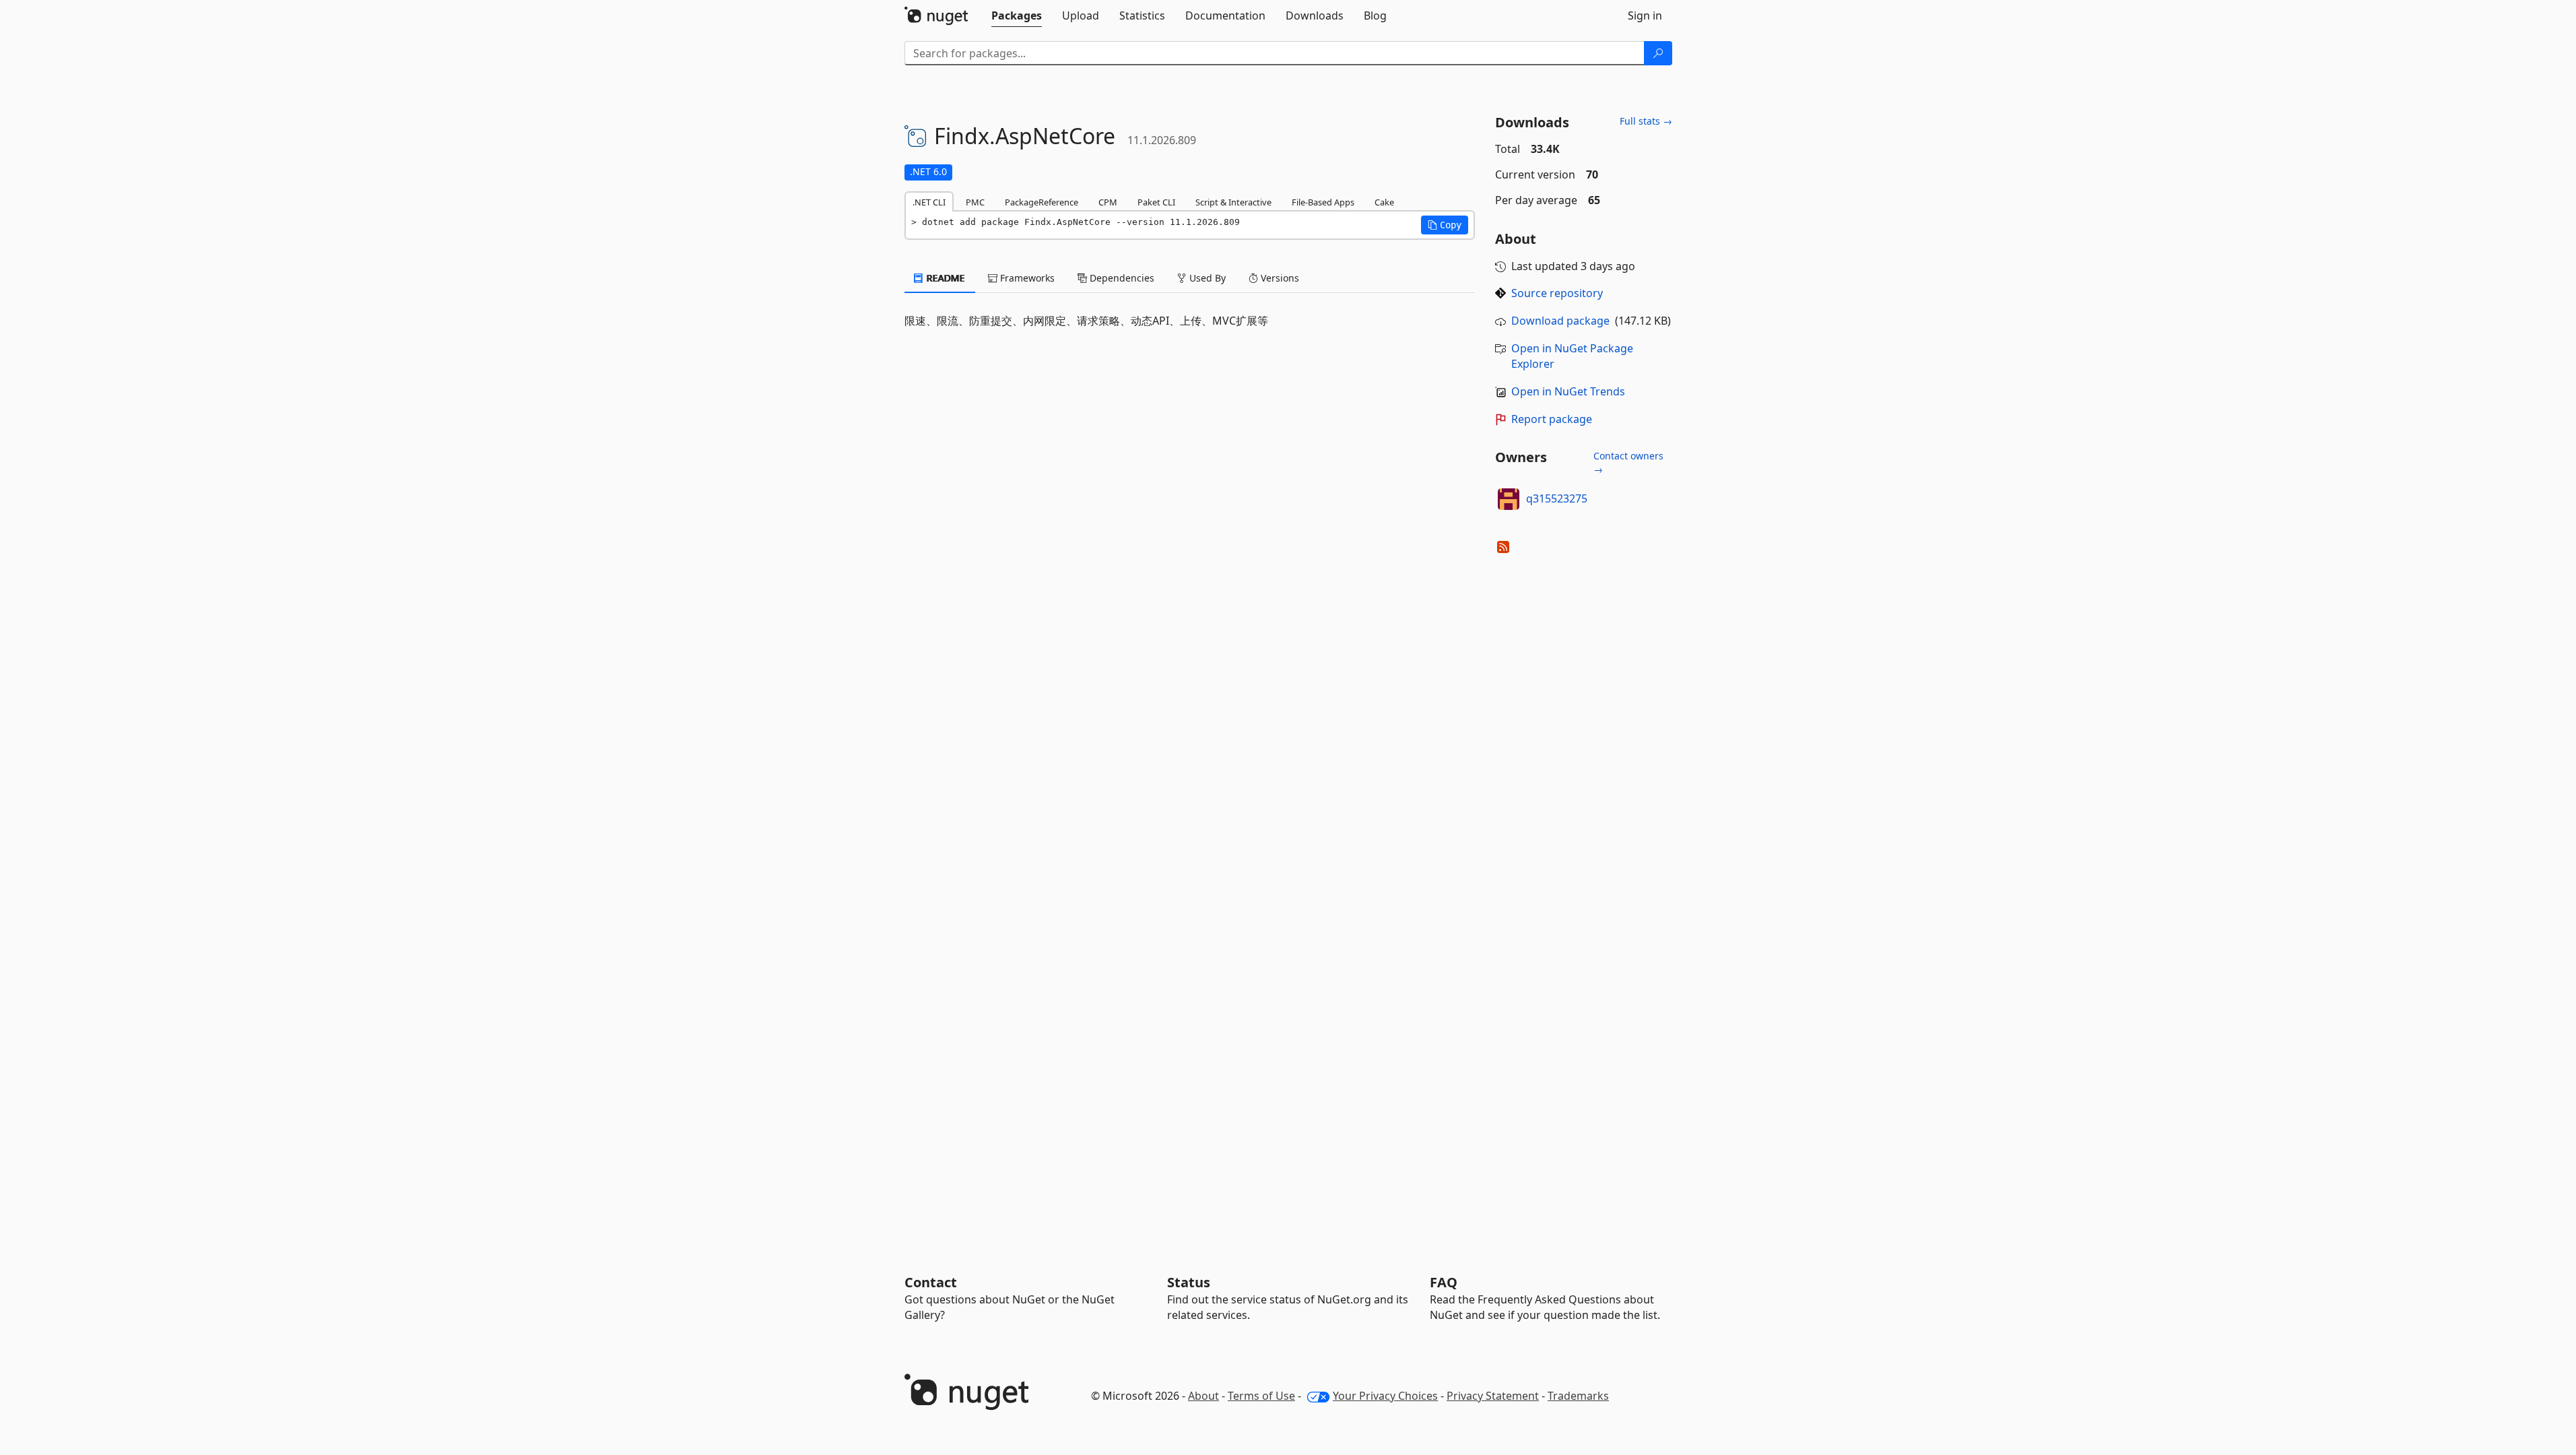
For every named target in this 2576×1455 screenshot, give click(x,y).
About (1203, 1396)
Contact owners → (1628, 462)
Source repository (1557, 293)
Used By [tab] (1206, 278)
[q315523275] (1509, 499)
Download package (1560, 321)
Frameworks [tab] (1026, 278)
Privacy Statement (1493, 1396)
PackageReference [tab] (1042, 202)
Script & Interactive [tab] (1233, 202)
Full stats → (1646, 121)
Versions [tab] (1279, 278)
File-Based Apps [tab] (1323, 202)
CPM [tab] (1108, 202)
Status (1189, 1282)
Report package (1552, 419)
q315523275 (1557, 498)
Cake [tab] (1384, 202)
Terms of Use (1261, 1396)
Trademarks (1578, 1396)
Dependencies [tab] (1121, 278)
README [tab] (945, 278)
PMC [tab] (975, 202)
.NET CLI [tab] (929, 202)
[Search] (1658, 53)
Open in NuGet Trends (1568, 391)
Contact (931, 1282)
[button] (1445, 225)
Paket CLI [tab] (1156, 202)
